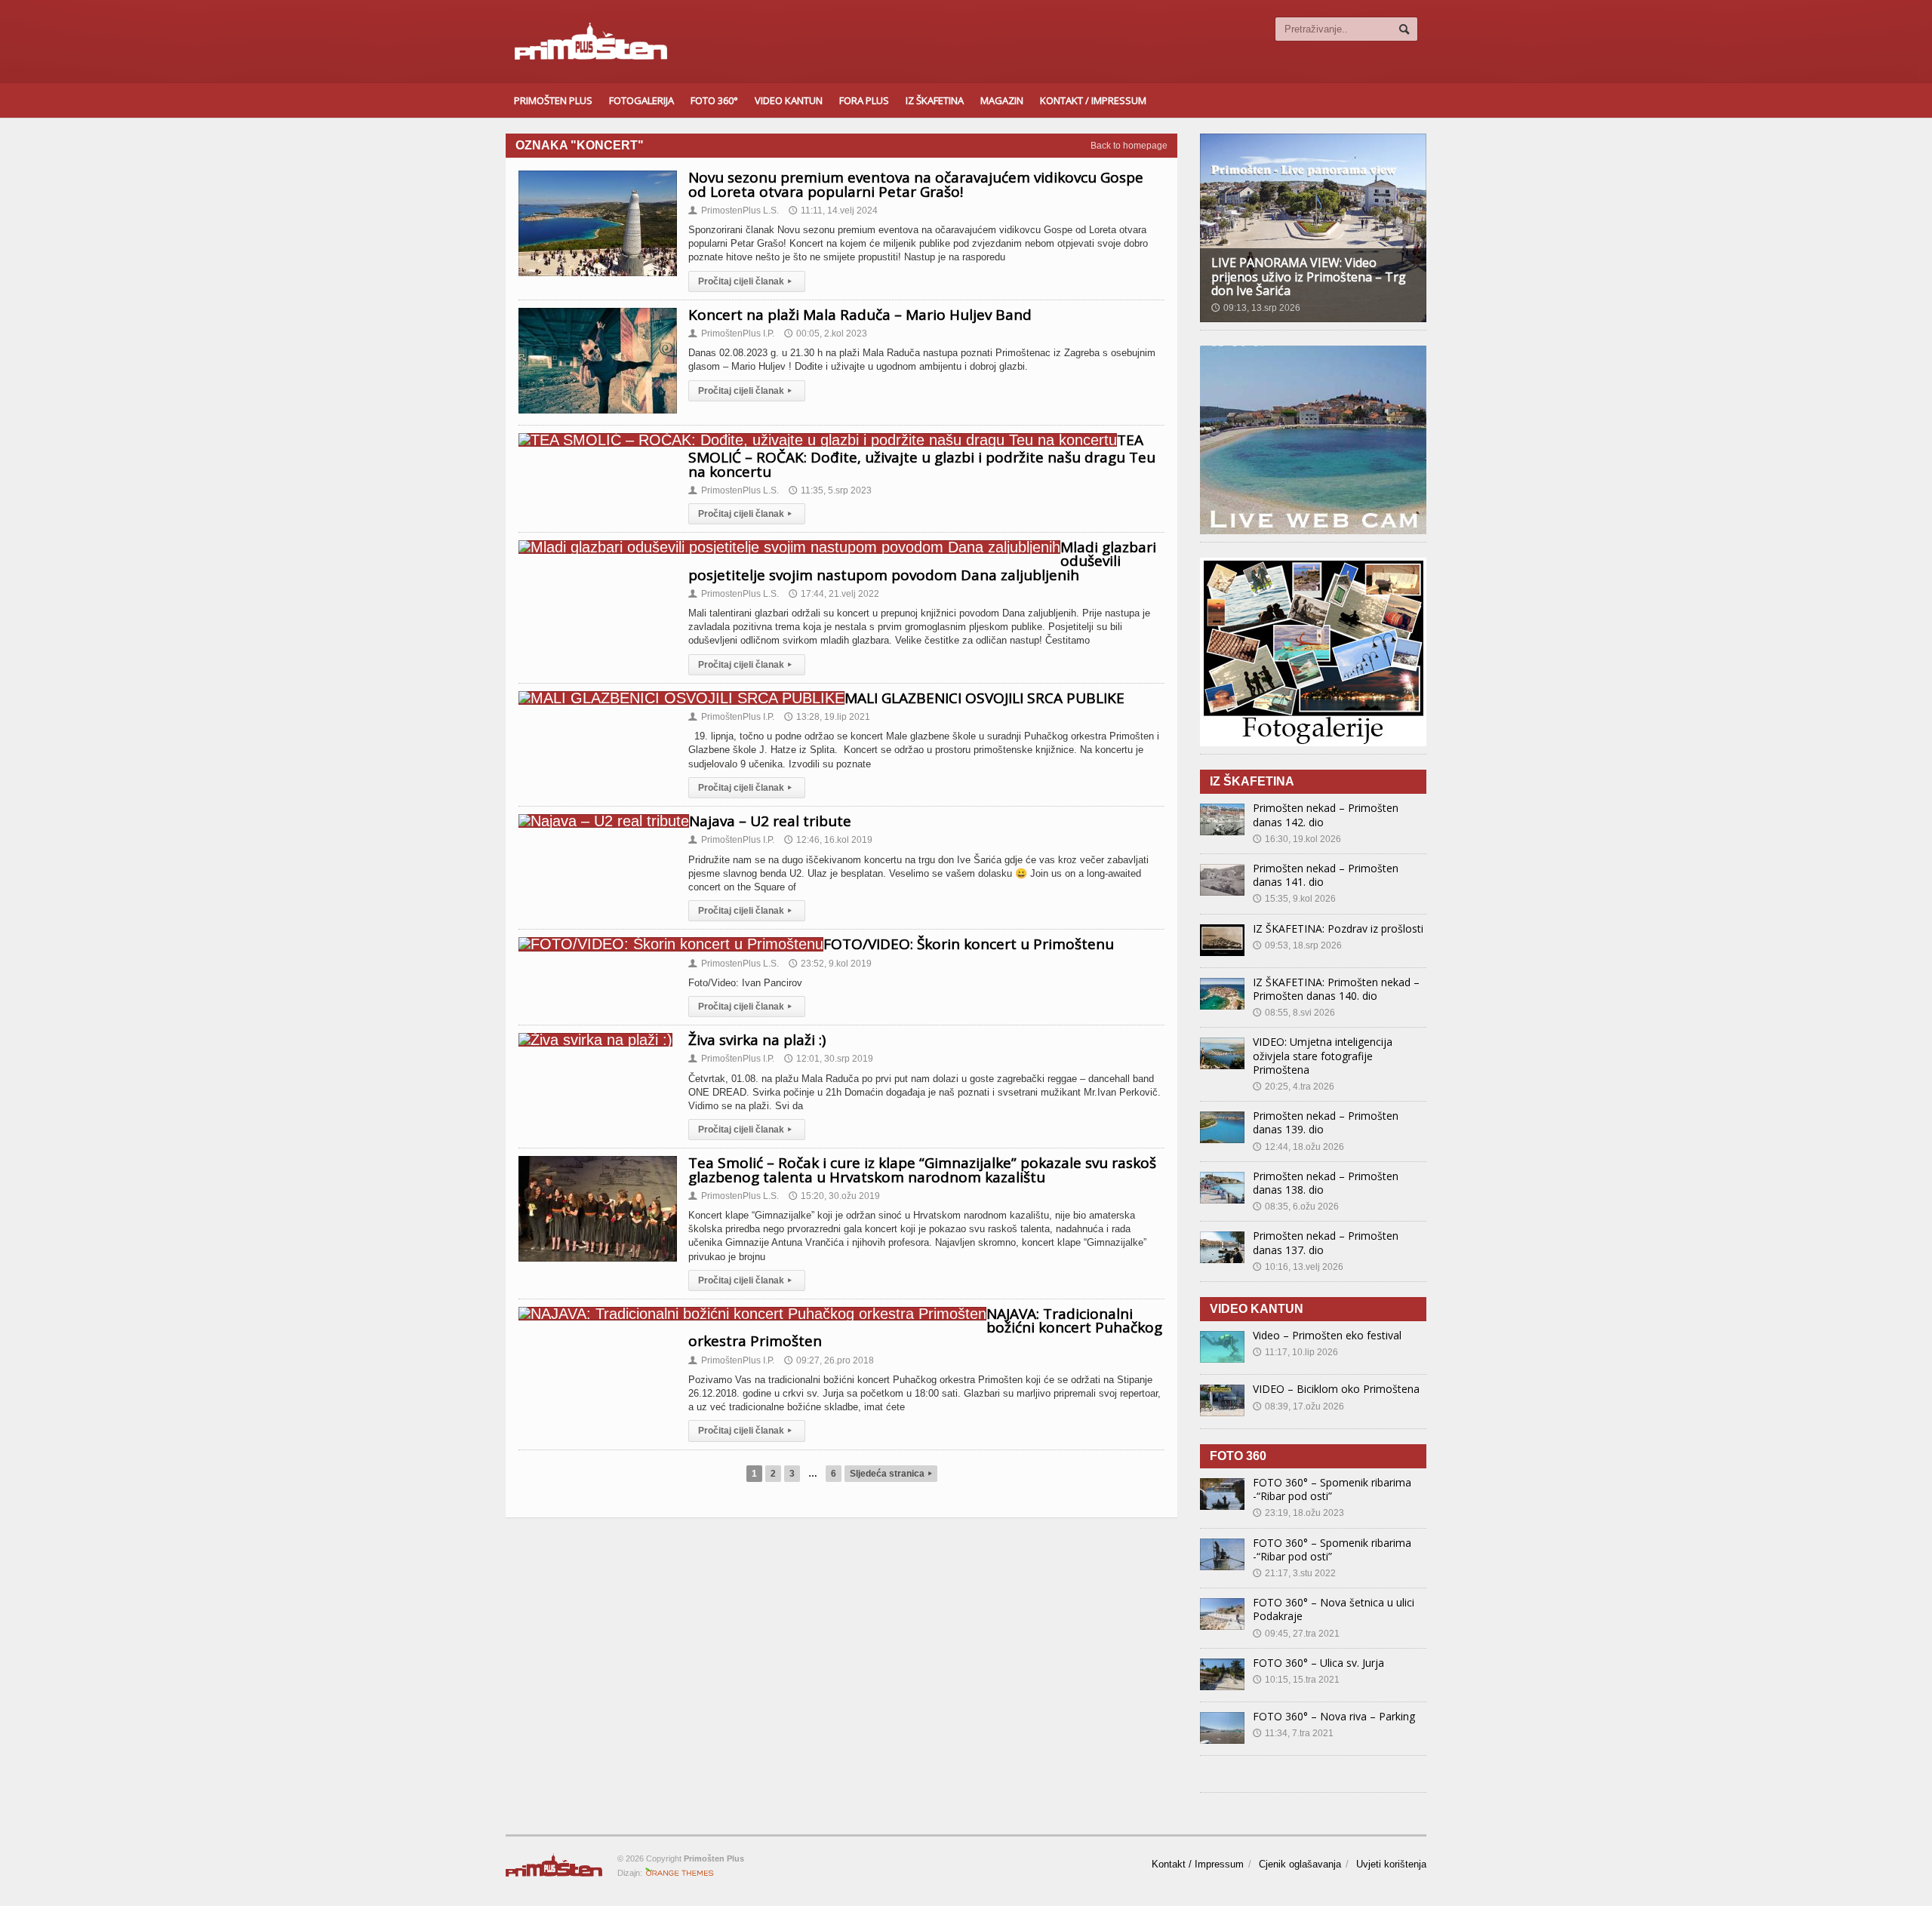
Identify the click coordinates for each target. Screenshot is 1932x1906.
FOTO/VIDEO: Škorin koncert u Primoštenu (969, 944)
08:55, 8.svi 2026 (1294, 1013)
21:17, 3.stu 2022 (1294, 1573)
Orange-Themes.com (680, 1873)
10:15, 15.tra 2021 (1296, 1680)
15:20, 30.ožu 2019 (834, 1196)
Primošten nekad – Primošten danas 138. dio (1326, 1183)
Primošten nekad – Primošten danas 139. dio (1326, 1122)
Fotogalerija (641, 100)
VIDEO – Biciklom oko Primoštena (1336, 1389)
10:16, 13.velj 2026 (1298, 1267)
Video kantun (789, 100)
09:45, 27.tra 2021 (1296, 1634)
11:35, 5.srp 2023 (830, 490)
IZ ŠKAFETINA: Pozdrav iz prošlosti (1338, 928)
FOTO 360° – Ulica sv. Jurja (1318, 1663)
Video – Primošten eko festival (1327, 1335)
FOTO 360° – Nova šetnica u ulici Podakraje (1334, 1609)
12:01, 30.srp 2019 (829, 1059)
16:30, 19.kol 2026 (1297, 839)
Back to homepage (1129, 146)
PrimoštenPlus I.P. (731, 334)
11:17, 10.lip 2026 (1295, 1352)
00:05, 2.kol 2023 (826, 334)
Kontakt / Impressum (1093, 100)
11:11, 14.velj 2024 (833, 211)
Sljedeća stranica (891, 1474)
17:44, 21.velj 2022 (834, 594)
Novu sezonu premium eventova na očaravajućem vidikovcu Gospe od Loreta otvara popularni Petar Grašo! (916, 184)
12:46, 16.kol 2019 (828, 840)
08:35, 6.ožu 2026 (1296, 1207)
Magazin (1002, 100)
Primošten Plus (553, 100)
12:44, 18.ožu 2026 (1298, 1147)
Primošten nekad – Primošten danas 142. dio (1326, 815)
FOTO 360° (714, 100)
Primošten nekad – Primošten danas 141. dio (1326, 875)
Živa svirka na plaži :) (757, 1040)
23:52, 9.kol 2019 (830, 964)
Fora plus (864, 100)
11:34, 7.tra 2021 (1293, 1733)
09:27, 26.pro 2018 (829, 1360)
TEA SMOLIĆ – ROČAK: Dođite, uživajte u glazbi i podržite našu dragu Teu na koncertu (922, 456)
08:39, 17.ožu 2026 (1298, 1406)
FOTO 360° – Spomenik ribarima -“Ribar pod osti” (1332, 1489)
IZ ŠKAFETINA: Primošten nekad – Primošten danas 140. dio (1336, 989)
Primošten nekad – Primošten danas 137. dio (1326, 1242)
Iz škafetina (935, 100)
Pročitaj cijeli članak (745, 281)
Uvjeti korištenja (1391, 1864)
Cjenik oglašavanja (1300, 1864)
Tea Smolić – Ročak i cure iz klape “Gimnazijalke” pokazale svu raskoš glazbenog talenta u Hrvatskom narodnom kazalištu (922, 1170)
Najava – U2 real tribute (770, 821)
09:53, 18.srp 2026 (1297, 945)
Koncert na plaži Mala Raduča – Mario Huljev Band (860, 315)
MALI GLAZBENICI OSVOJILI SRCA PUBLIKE (984, 698)
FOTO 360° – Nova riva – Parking (1334, 1716)
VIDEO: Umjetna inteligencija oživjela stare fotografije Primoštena (1323, 1055)
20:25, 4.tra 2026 (1294, 1087)
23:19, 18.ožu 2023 (1298, 1513)
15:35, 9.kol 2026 (1294, 899)
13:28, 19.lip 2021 (827, 717)
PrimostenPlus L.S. (734, 211)
